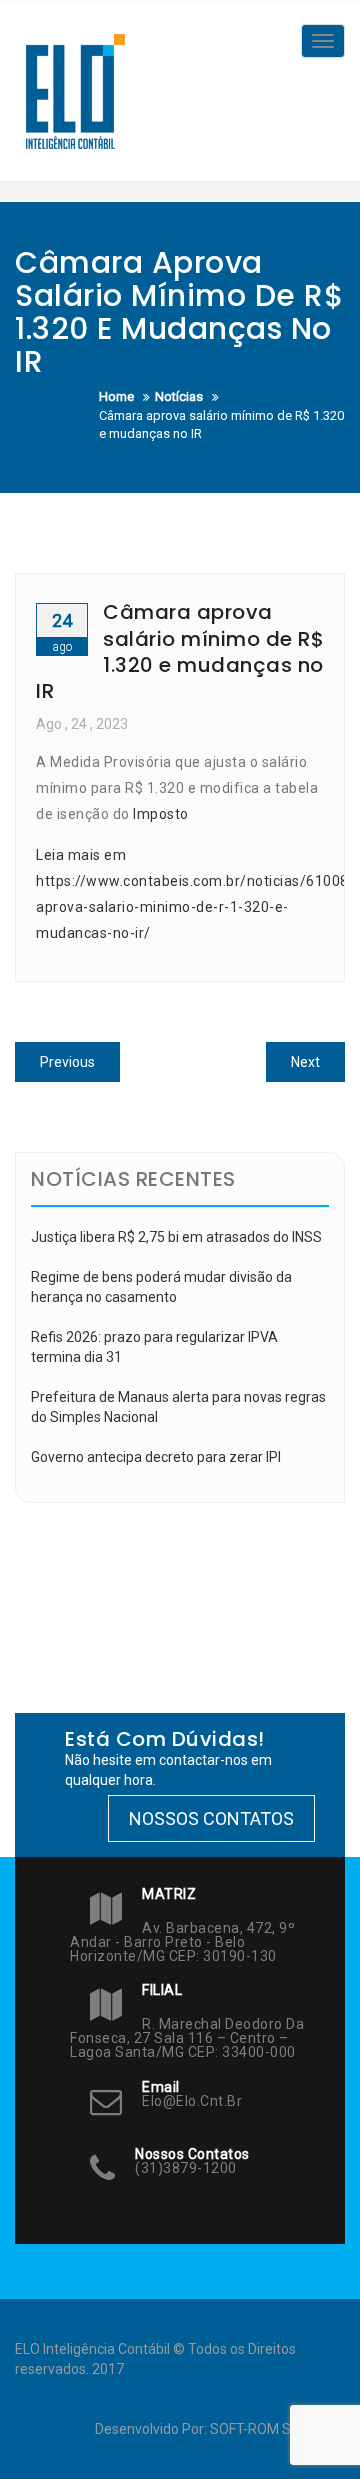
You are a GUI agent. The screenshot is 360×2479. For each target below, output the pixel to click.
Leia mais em (81, 855)
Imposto (161, 814)
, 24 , (82, 724)
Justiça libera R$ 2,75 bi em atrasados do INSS (176, 1237)
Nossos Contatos (211, 1818)
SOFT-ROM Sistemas (276, 2429)
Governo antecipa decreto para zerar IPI (156, 1457)
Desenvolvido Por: (152, 2429)
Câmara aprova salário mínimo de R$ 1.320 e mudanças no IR (180, 651)
